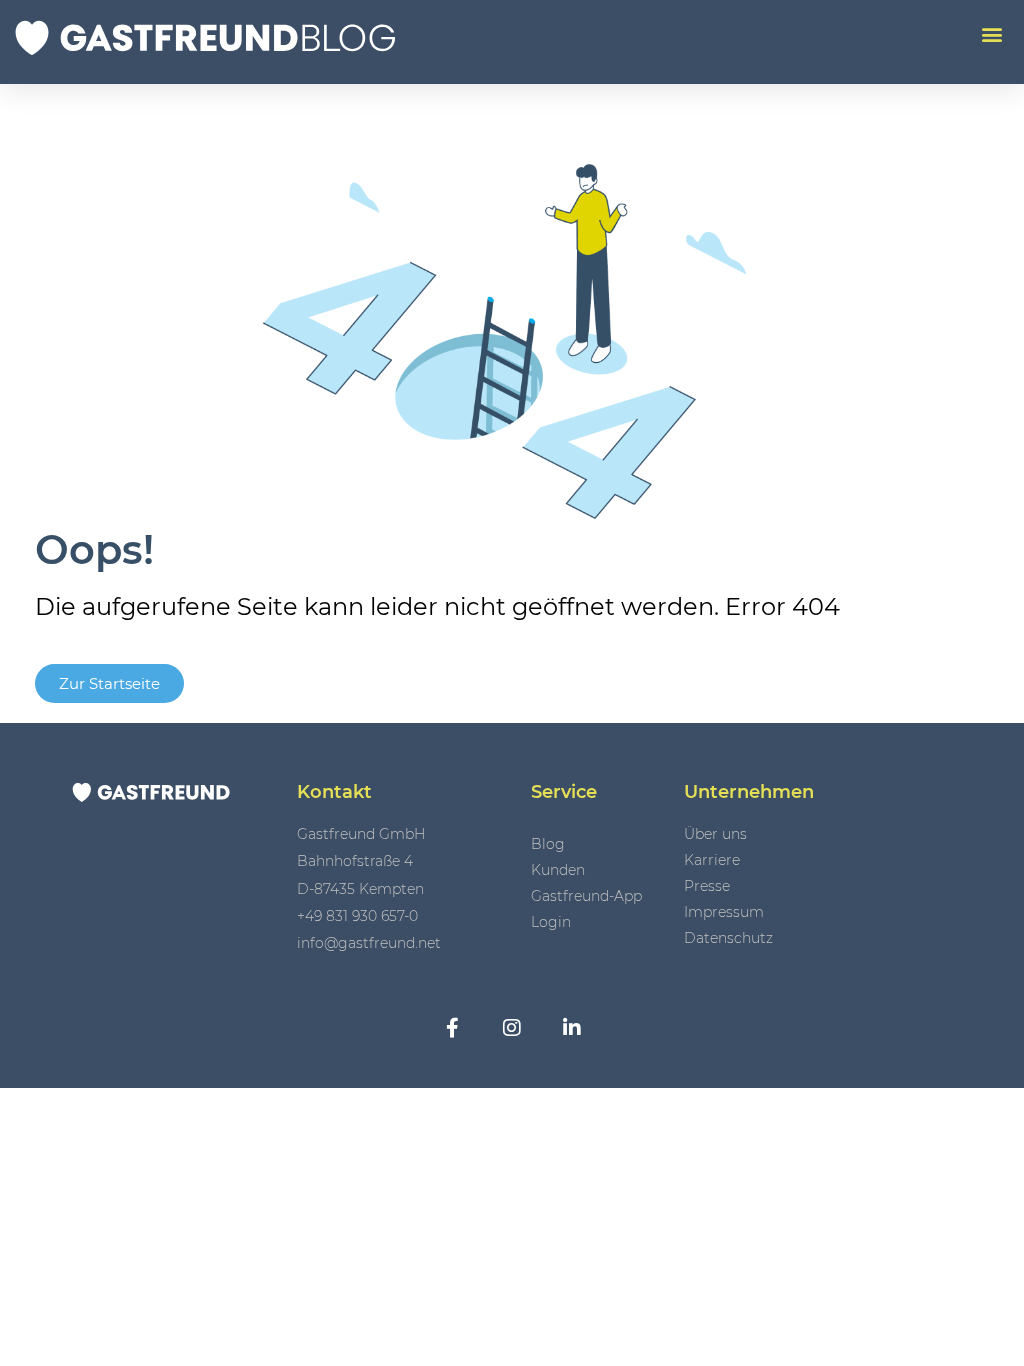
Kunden (558, 870)
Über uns (715, 834)
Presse (707, 886)
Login (551, 922)
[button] (991, 33)
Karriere (712, 860)
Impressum (724, 912)
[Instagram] (512, 1028)
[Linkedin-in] (572, 1028)
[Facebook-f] (452, 1028)
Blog (548, 844)
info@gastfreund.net (369, 943)
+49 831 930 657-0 (357, 916)
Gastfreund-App (586, 896)
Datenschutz (728, 938)
